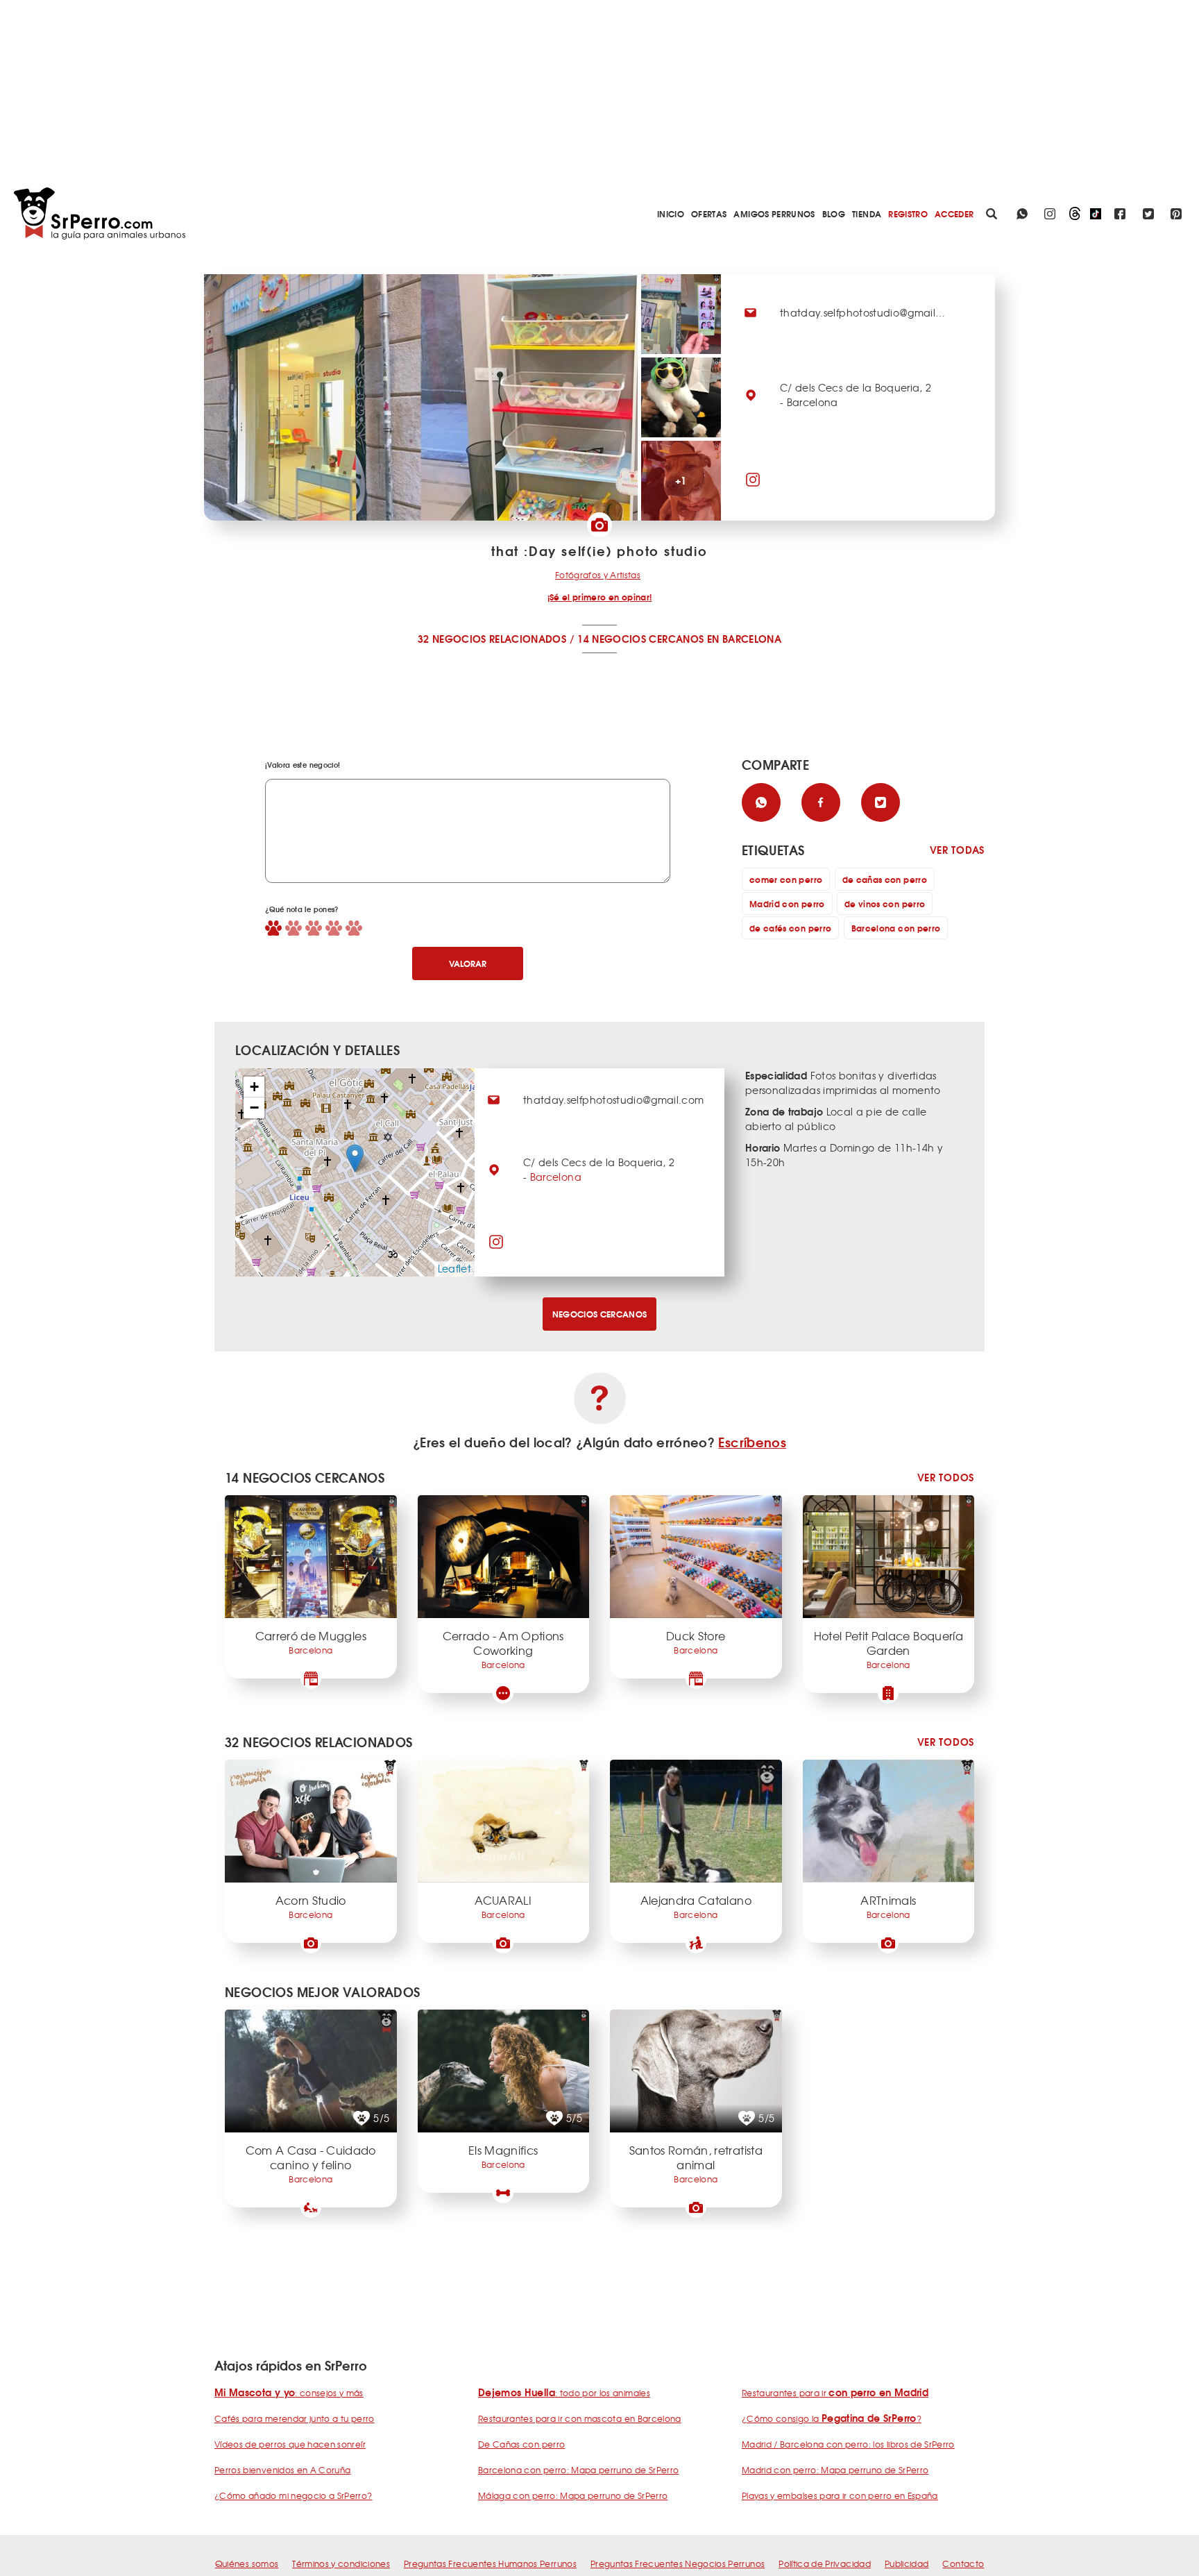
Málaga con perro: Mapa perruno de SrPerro (573, 2495)
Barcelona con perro (896, 928)
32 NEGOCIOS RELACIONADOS (492, 639)
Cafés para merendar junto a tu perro (295, 2418)
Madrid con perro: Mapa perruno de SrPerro (835, 2470)
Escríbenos (752, 1442)
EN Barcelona (744, 639)
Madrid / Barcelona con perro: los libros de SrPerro (848, 2444)
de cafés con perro (790, 928)
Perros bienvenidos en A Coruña (283, 2470)
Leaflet (454, 1268)
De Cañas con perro (521, 2444)
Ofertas (709, 213)
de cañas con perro (885, 879)
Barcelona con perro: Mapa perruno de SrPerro (578, 2470)
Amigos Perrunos (774, 213)
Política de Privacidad (825, 2564)
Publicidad (907, 2564)
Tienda (867, 213)
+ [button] (254, 1087)
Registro (908, 213)
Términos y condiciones (341, 2564)
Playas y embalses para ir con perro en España (840, 2495)
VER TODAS (957, 850)
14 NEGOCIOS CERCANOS (640, 639)
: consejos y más (289, 2393)
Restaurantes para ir (835, 2393)
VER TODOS (946, 1478)
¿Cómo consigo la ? (832, 2418)
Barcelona (556, 1177)
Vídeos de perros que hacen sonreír (290, 2444)
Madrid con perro (787, 903)
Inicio (671, 213)
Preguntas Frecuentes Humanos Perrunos (490, 2564)
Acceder (954, 213)
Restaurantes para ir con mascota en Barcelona (580, 2418)
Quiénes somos (247, 2564)
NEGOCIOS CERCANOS (600, 1314)
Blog (834, 213)
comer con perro (786, 879)
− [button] (254, 1108)
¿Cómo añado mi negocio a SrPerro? (294, 2495)
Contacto (963, 2564)
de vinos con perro (885, 903)
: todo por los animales (564, 2393)
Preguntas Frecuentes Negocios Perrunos (678, 2564)
